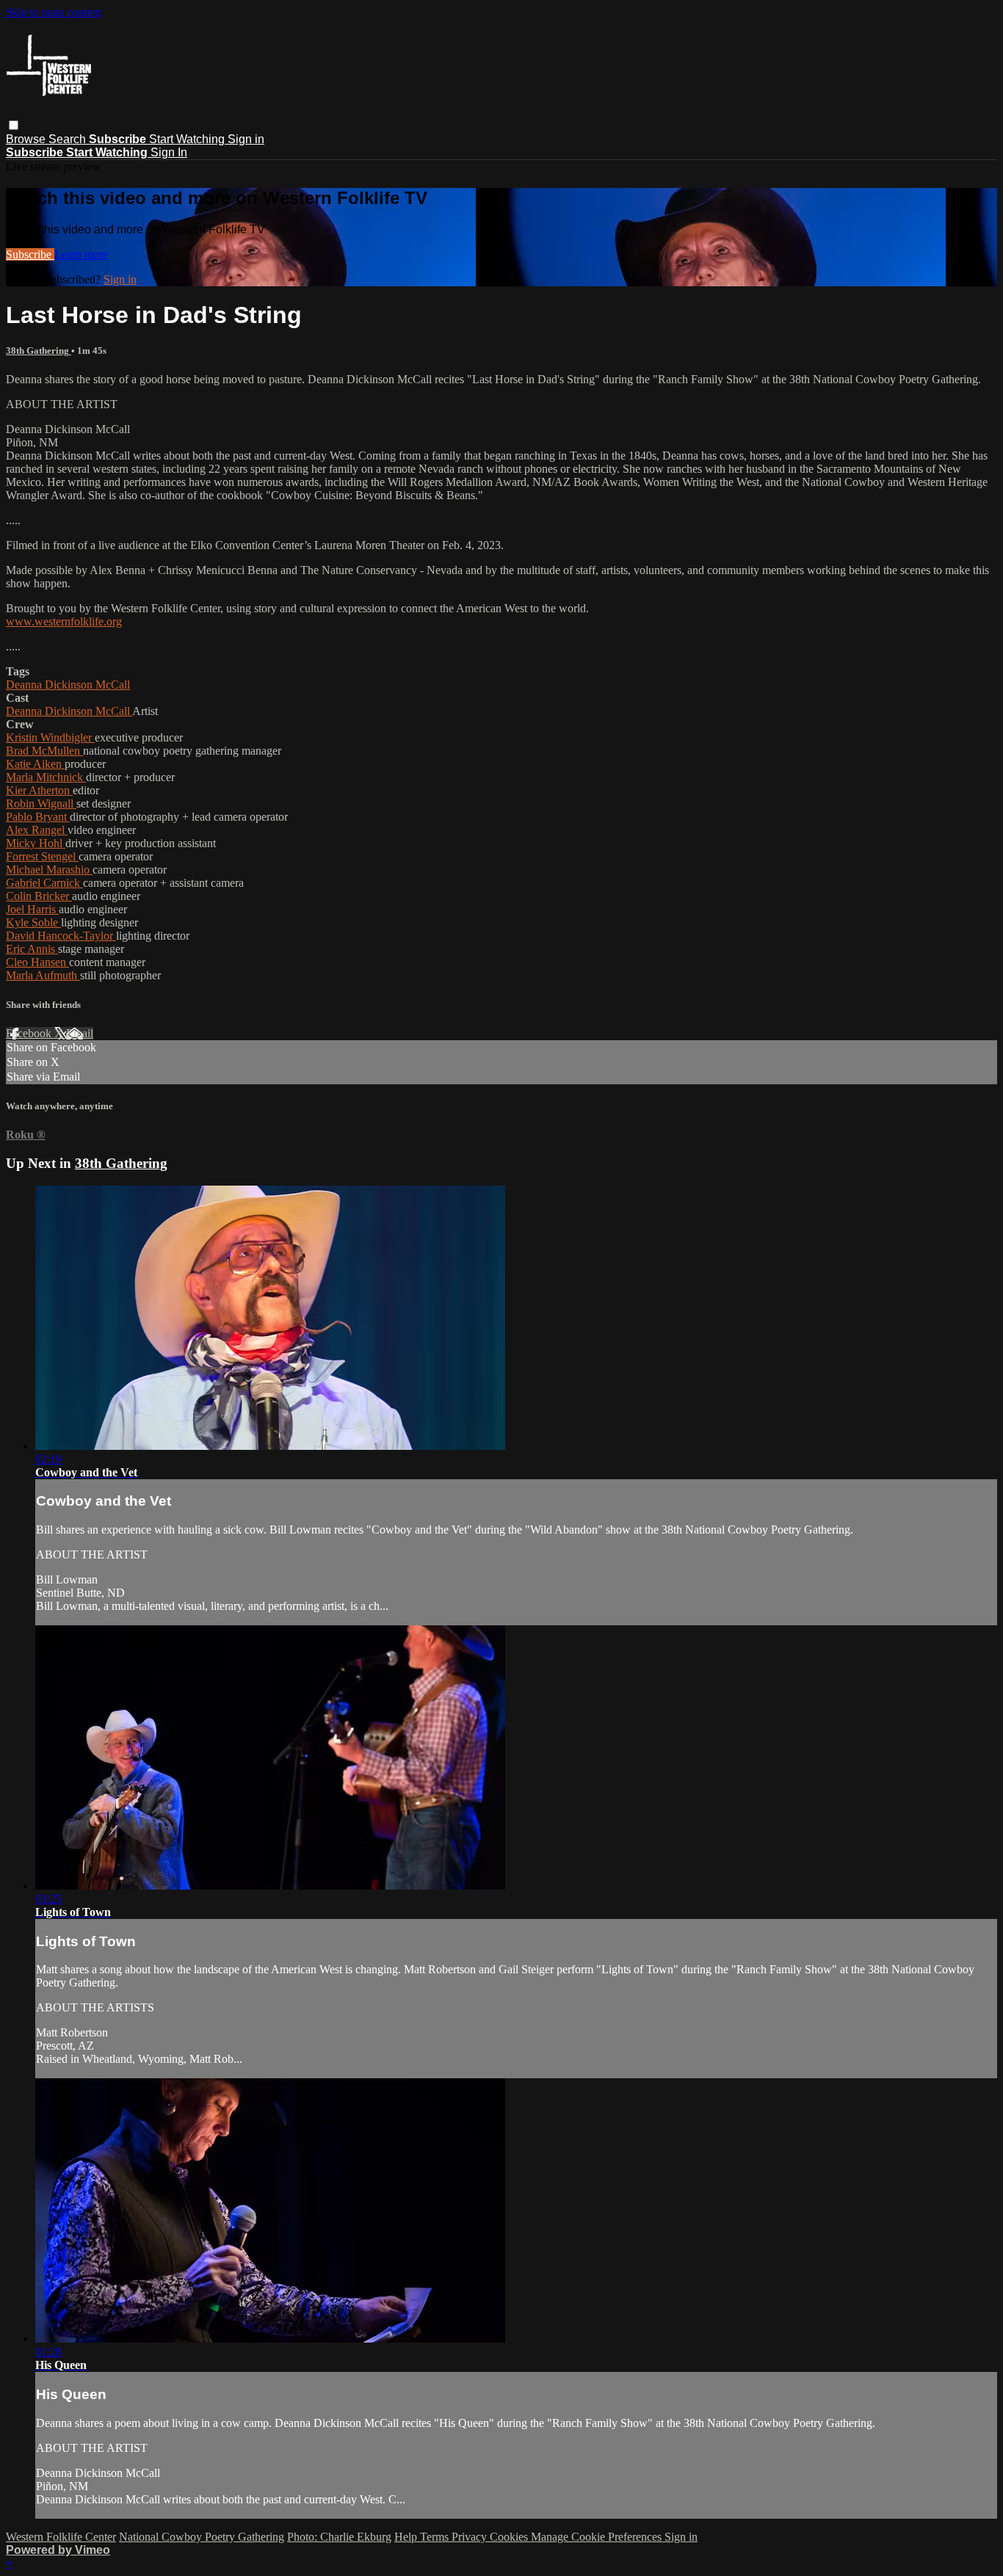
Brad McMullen (44, 751)
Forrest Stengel (42, 856)
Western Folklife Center (61, 2537)
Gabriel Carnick (44, 883)
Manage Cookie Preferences (598, 2537)
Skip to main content (54, 12)
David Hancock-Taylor (61, 936)
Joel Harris (32, 909)
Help (407, 2537)
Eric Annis (32, 949)
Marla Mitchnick (46, 777)
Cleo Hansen (37, 962)
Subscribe (30, 254)
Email (80, 1033)
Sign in (246, 139)
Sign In (169, 152)
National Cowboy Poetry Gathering (202, 2537)
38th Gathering (39, 351)
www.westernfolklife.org (64, 621)
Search (69, 139)
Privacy (471, 2537)
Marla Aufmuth (43, 975)
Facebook (30, 1033)
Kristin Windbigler (50, 737)
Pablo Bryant (38, 817)
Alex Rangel (37, 830)
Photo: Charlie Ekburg (339, 2537)
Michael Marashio (49, 870)
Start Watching (188, 139)
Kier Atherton (39, 790)
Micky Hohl (36, 843)
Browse (27, 139)
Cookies (510, 2537)
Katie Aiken (35, 764)
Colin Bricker (39, 896)
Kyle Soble (33, 922)
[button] (14, 125)
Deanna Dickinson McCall (68, 685)
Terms (436, 2537)
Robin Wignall (41, 803)
